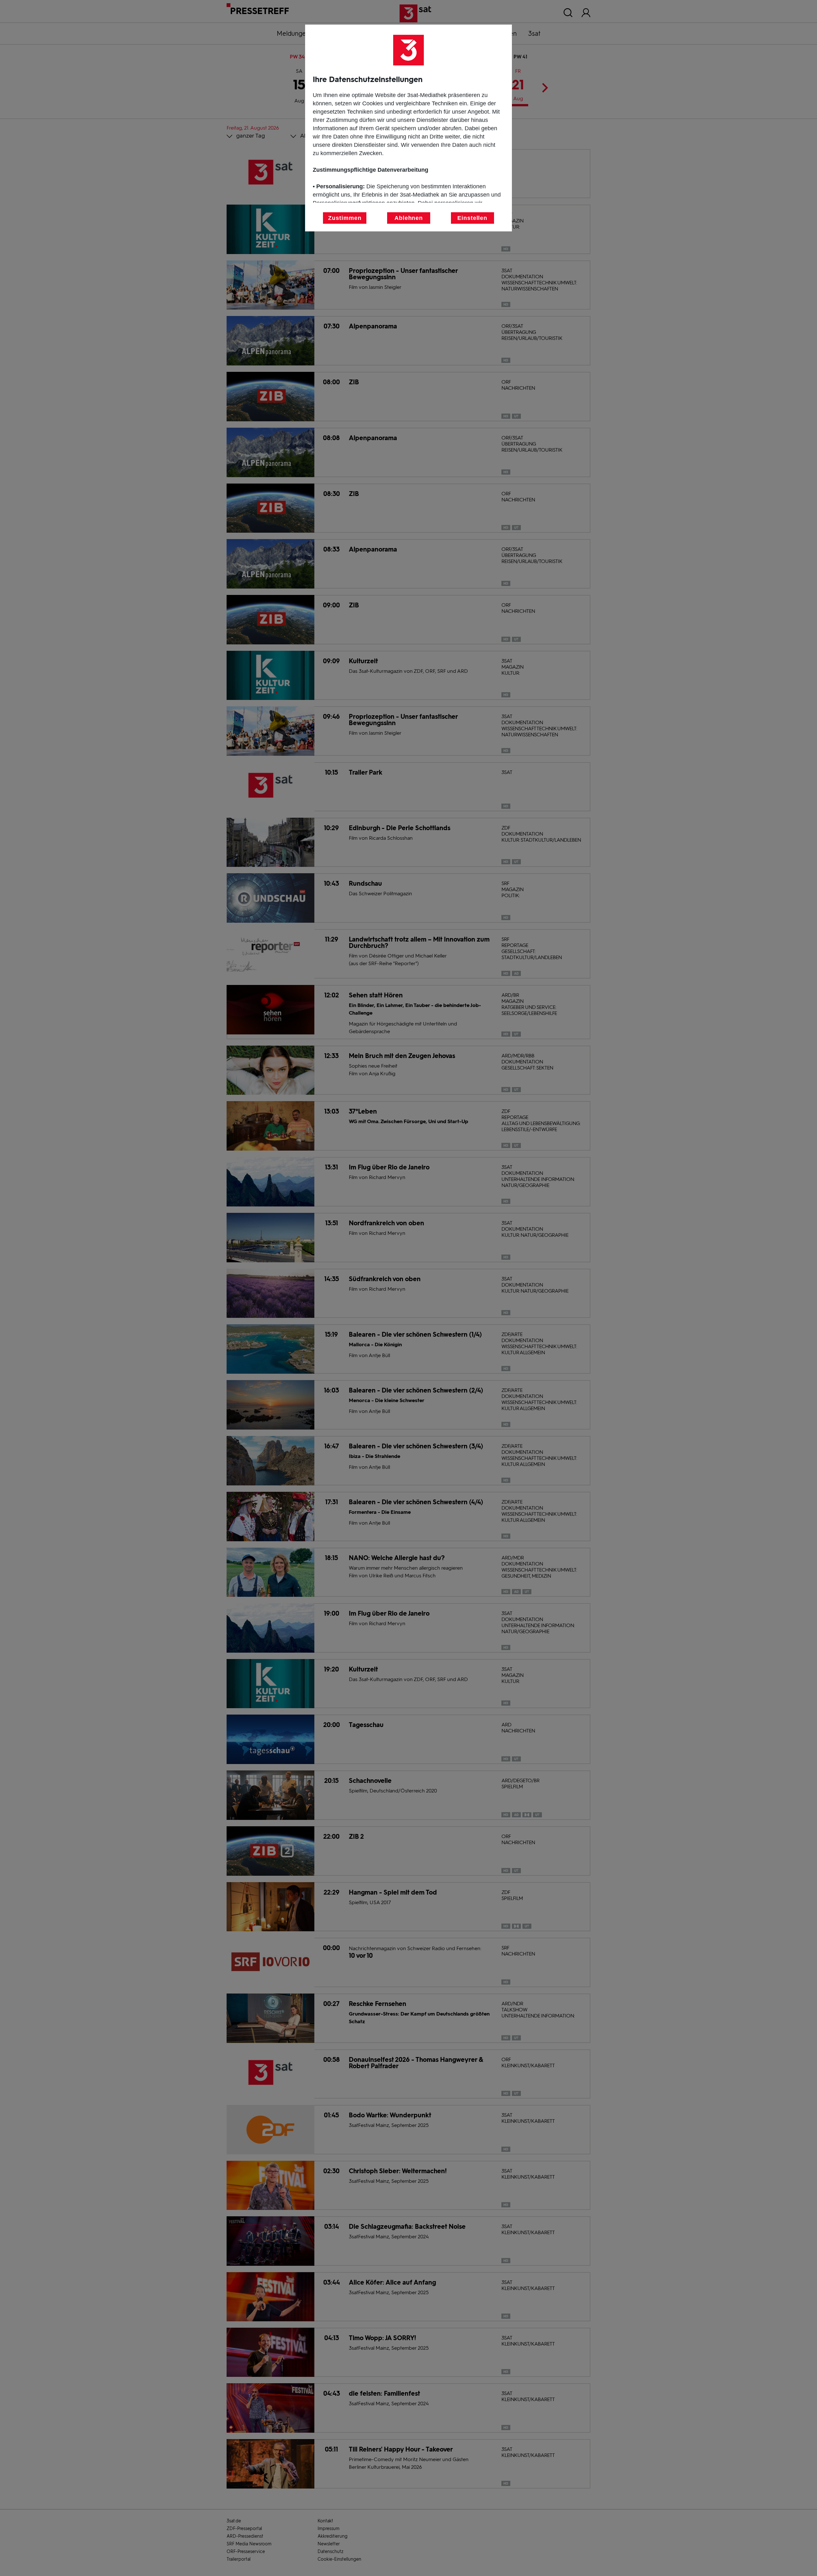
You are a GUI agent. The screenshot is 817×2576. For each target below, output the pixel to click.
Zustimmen (345, 218)
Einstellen (472, 218)
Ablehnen (409, 218)
